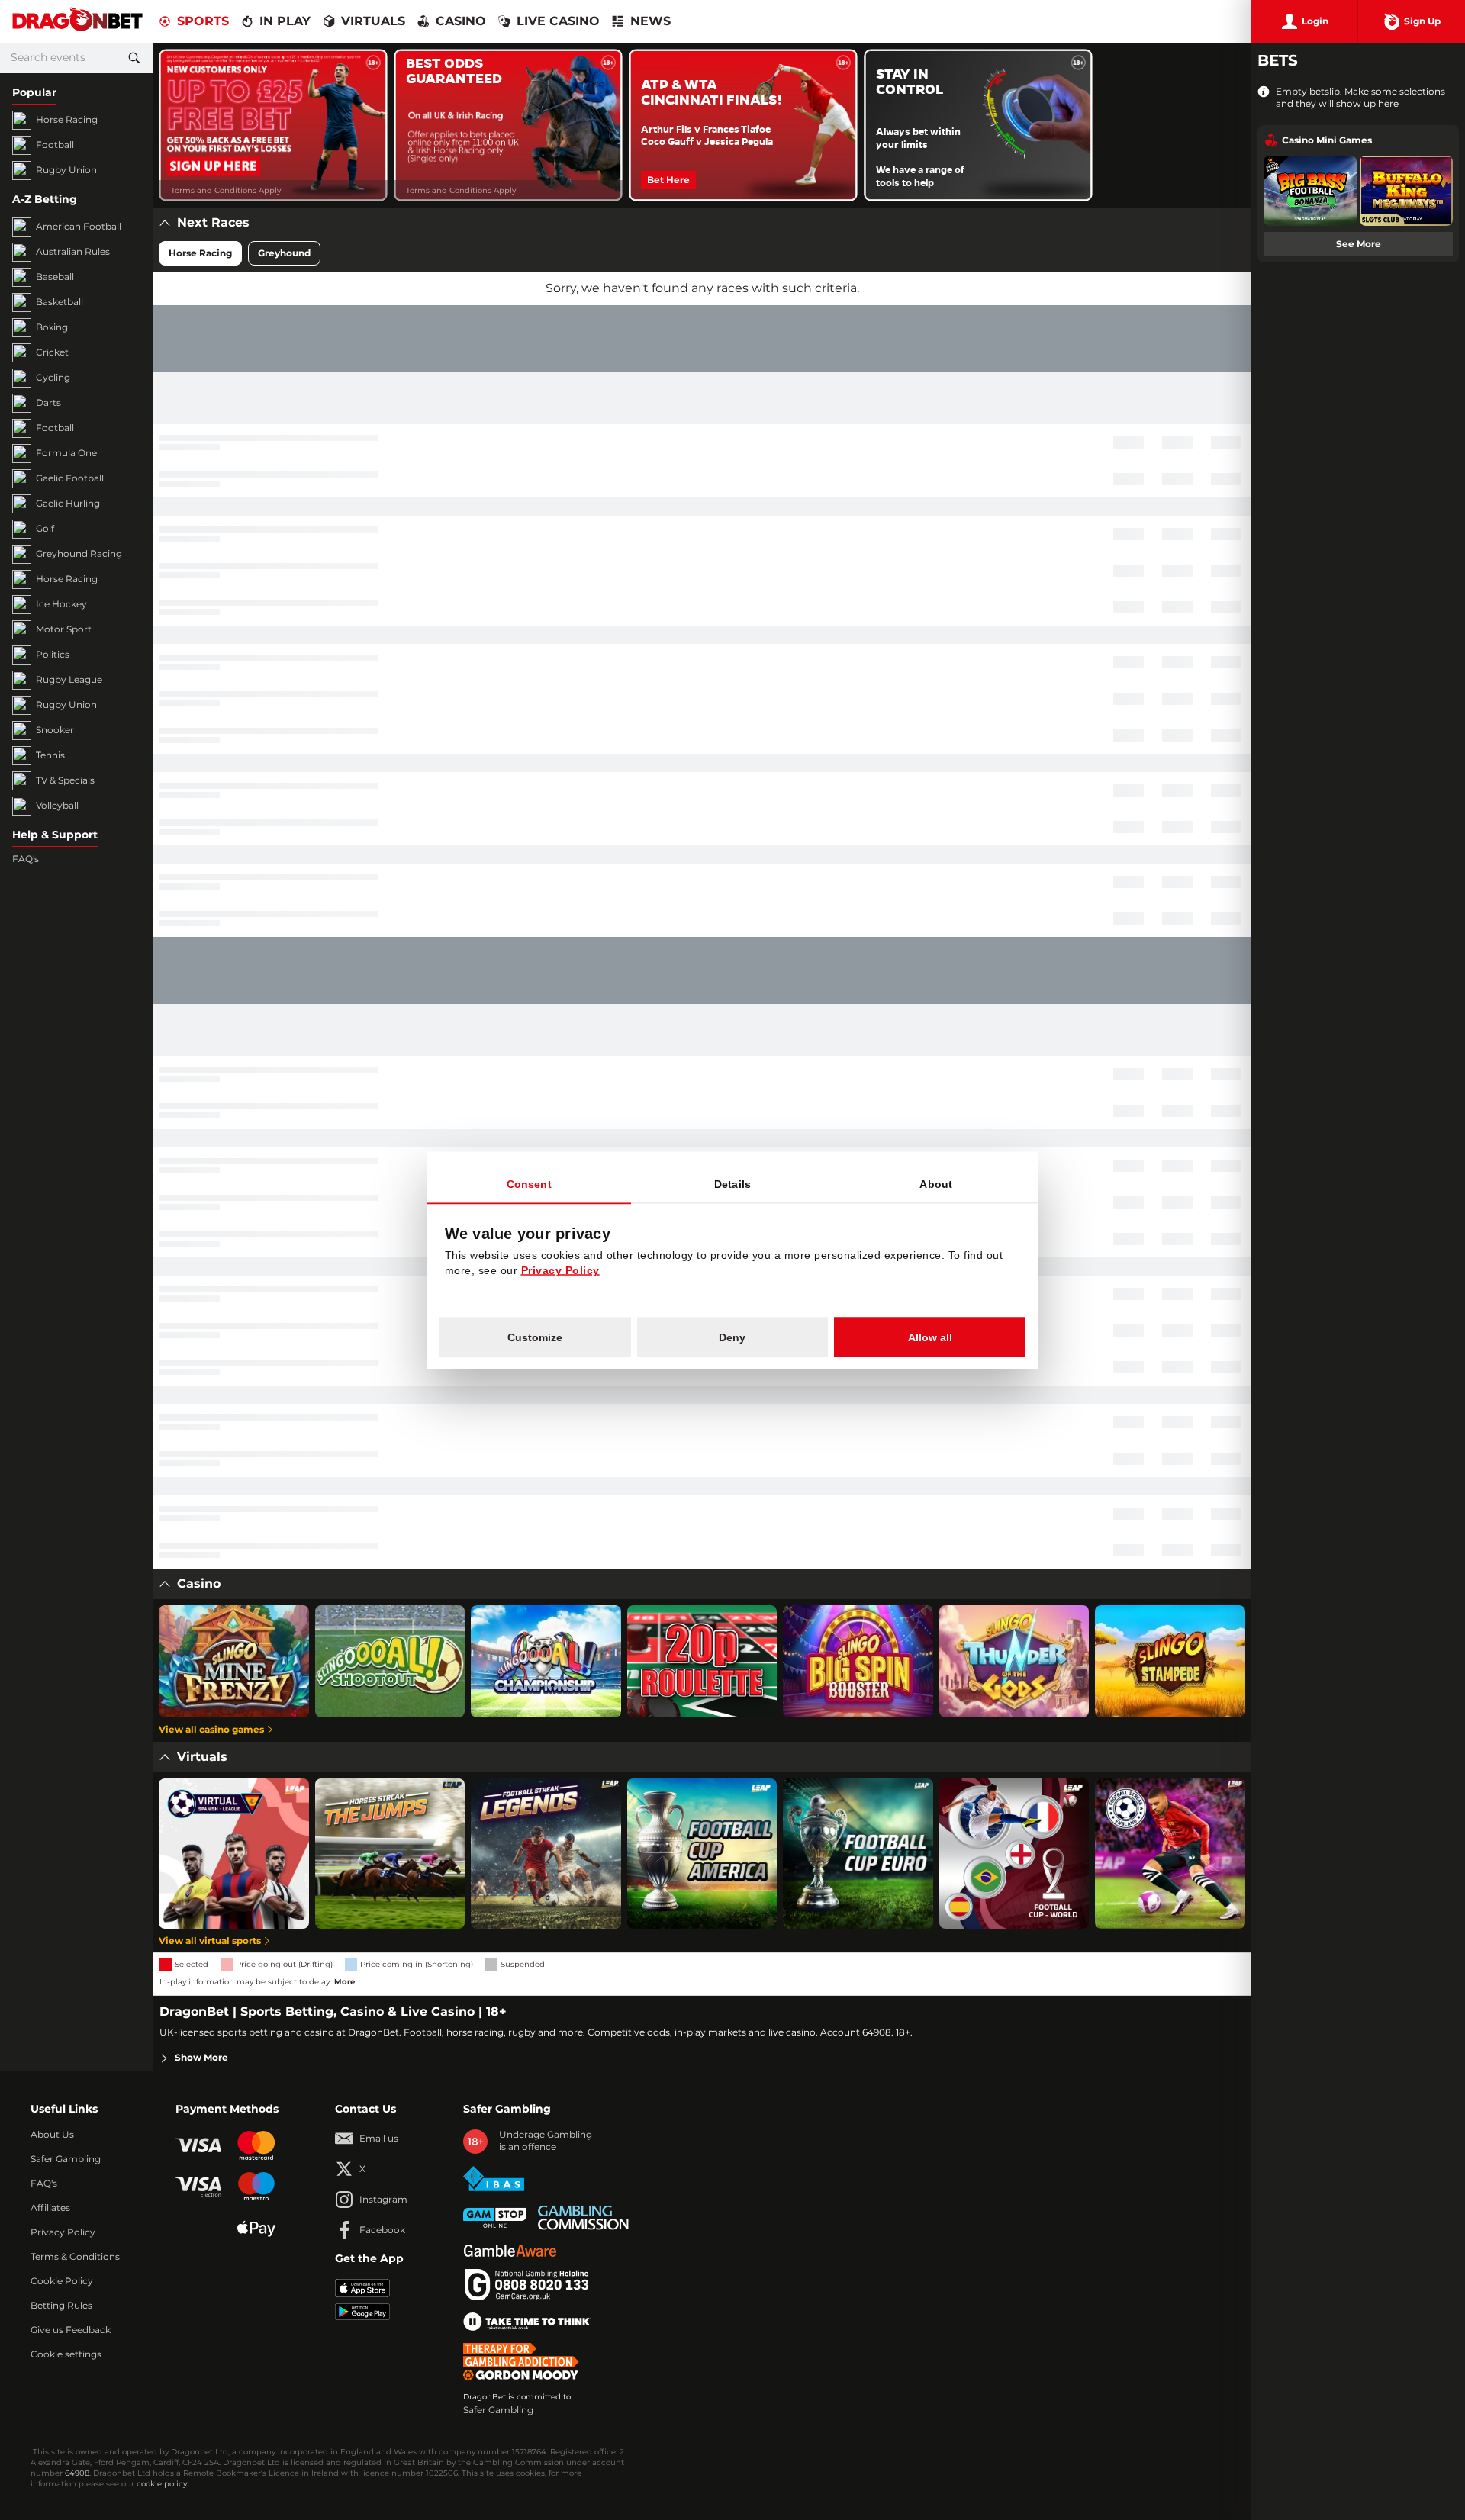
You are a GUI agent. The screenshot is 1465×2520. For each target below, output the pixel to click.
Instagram (383, 2200)
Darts (48, 403)
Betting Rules (61, 2306)
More (345, 1982)
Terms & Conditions (75, 2257)
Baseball (55, 277)
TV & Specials (65, 780)
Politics (53, 655)
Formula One (66, 453)
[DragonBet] (77, 22)
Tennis (50, 755)
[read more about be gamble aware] (510, 2251)
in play (285, 21)
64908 (77, 2473)
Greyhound (284, 253)
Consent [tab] (529, 1183)
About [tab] (936, 1183)
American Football (79, 227)
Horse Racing (67, 120)
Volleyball (57, 806)
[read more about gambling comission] (583, 2217)
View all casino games (211, 1730)
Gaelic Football (70, 478)
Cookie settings (66, 2354)
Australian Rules (73, 252)
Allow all (930, 1337)
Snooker (55, 730)
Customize (535, 1337)
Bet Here (668, 180)
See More (1359, 244)
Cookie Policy (62, 2281)
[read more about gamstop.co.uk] (495, 2218)
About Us (52, 2135)
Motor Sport (64, 629)
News (650, 21)
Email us (379, 2139)
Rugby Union (66, 170)
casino (461, 21)
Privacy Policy (63, 2232)
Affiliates (50, 2208)
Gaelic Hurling (68, 504)
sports (203, 21)
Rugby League (69, 680)
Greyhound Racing (79, 554)
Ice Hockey (61, 604)
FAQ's (26, 859)
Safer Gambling (66, 2159)
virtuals (373, 21)
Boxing (52, 327)
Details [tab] (732, 1183)
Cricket (52, 352)
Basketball (60, 302)
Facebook (382, 2230)
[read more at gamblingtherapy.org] (525, 2361)
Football (55, 145)
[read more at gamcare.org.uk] (526, 2285)
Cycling (53, 378)
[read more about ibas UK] (494, 2179)
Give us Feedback (71, 2330)
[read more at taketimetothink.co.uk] (527, 2322)
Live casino (558, 21)
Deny (732, 1337)
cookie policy (162, 2484)
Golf (45, 529)
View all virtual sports (210, 1941)
